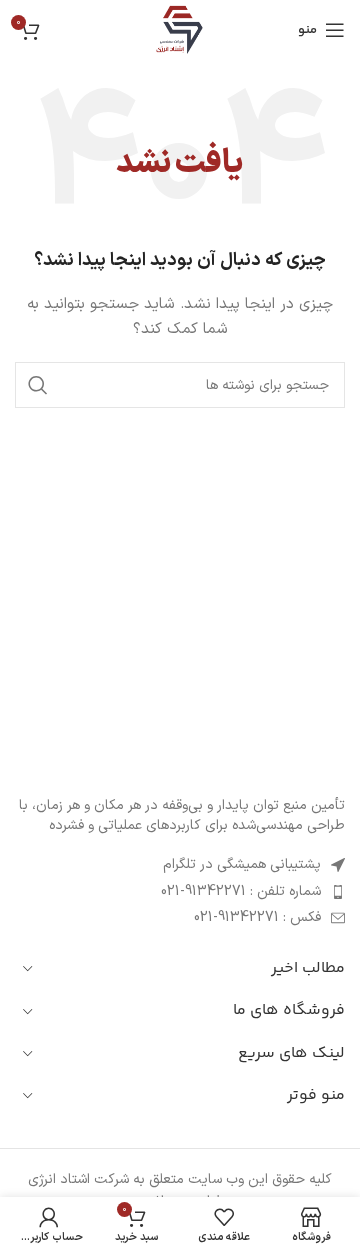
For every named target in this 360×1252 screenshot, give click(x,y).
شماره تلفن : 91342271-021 (241, 891)
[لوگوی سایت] (180, 29)
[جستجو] (38, 385)
